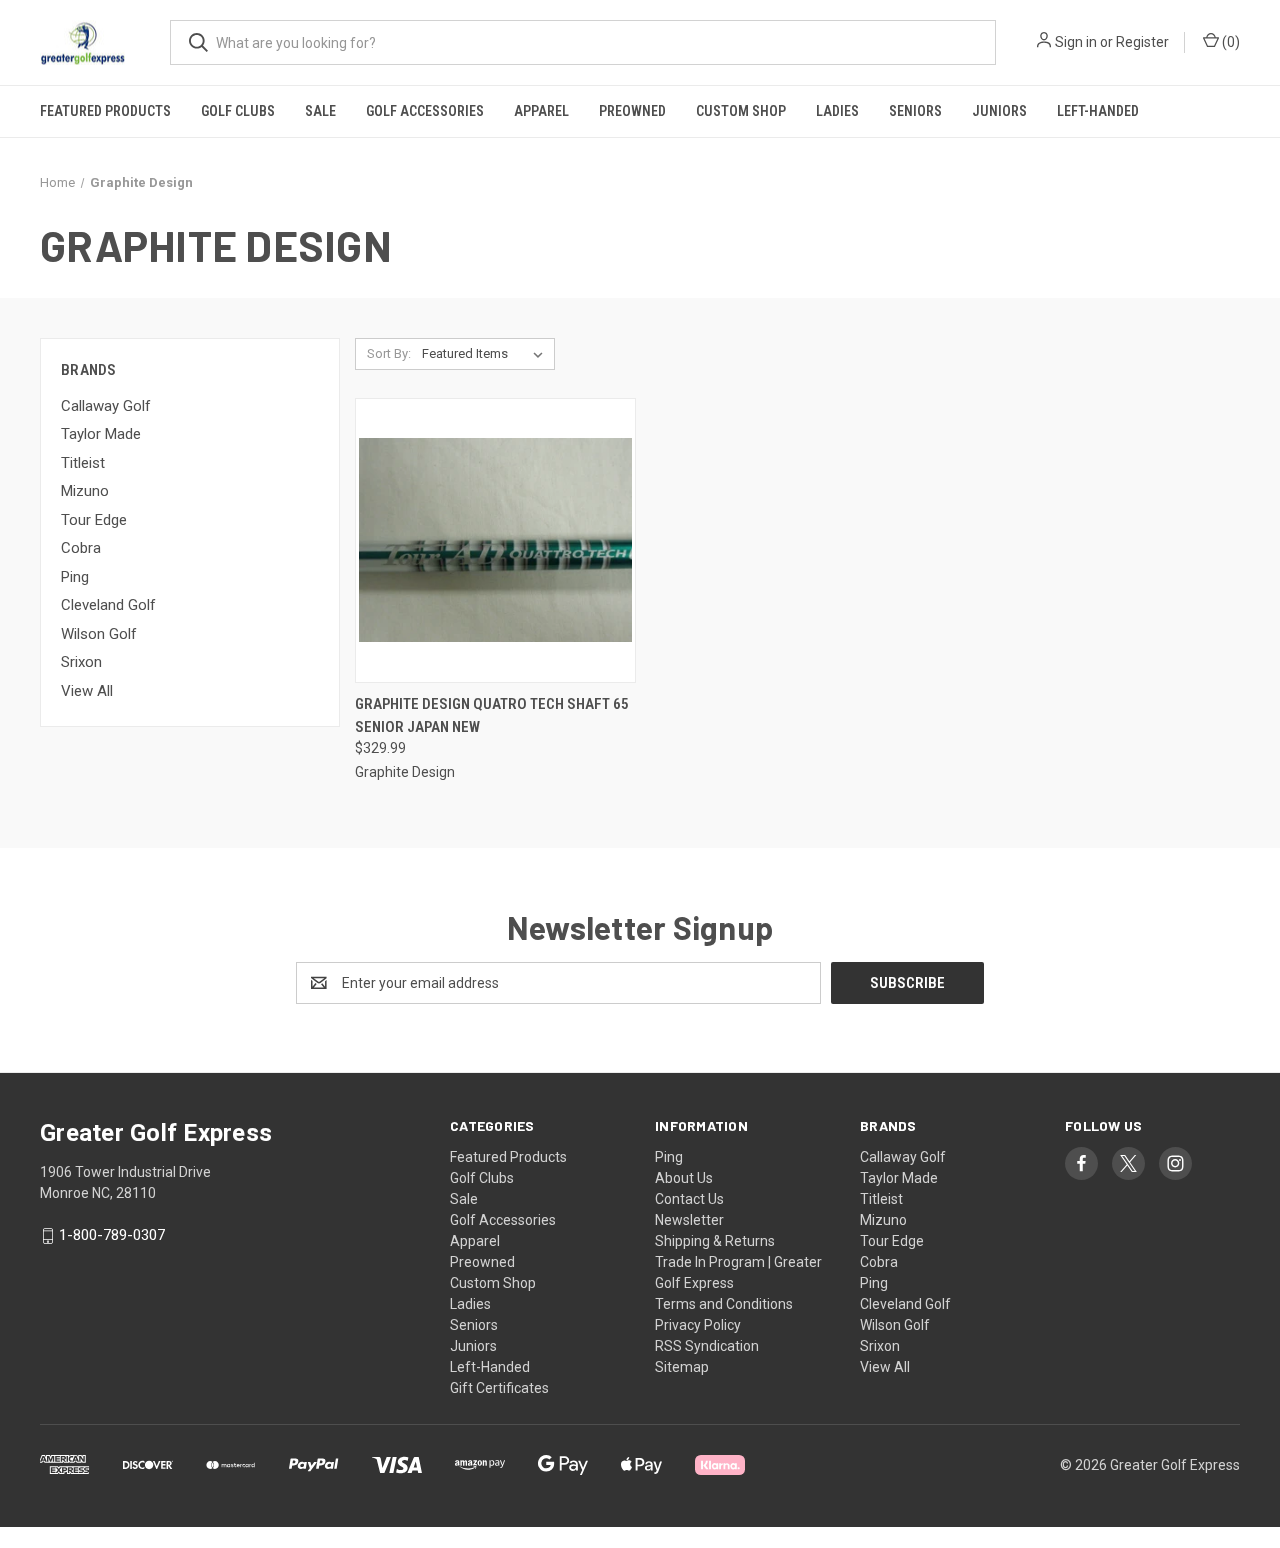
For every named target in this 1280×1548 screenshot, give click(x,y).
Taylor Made (101, 434)
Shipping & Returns (715, 1241)
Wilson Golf (99, 634)
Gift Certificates (499, 1388)
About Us (684, 1178)
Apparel (541, 111)
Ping (75, 577)
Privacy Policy (698, 1325)
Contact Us (689, 1199)
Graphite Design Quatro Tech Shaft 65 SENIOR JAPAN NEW (492, 715)
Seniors (915, 111)
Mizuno (85, 491)
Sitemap (682, 1367)
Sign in (1076, 42)
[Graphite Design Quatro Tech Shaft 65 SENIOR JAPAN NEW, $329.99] (495, 540)
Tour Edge (94, 520)
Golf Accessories (425, 111)
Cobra (81, 548)
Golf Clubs (238, 111)
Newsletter (689, 1220)
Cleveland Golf (108, 605)
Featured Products (105, 111)
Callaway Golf (106, 406)
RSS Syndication (707, 1346)
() (1229, 42)
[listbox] (486, 354)
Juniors (999, 111)
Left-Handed (1098, 111)
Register (1142, 42)
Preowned (632, 111)
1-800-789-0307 (112, 1236)
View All (87, 691)
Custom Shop (741, 111)
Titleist (83, 463)
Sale (320, 111)
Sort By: (389, 353)
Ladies (837, 111)
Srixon (81, 662)
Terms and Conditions (724, 1304)
